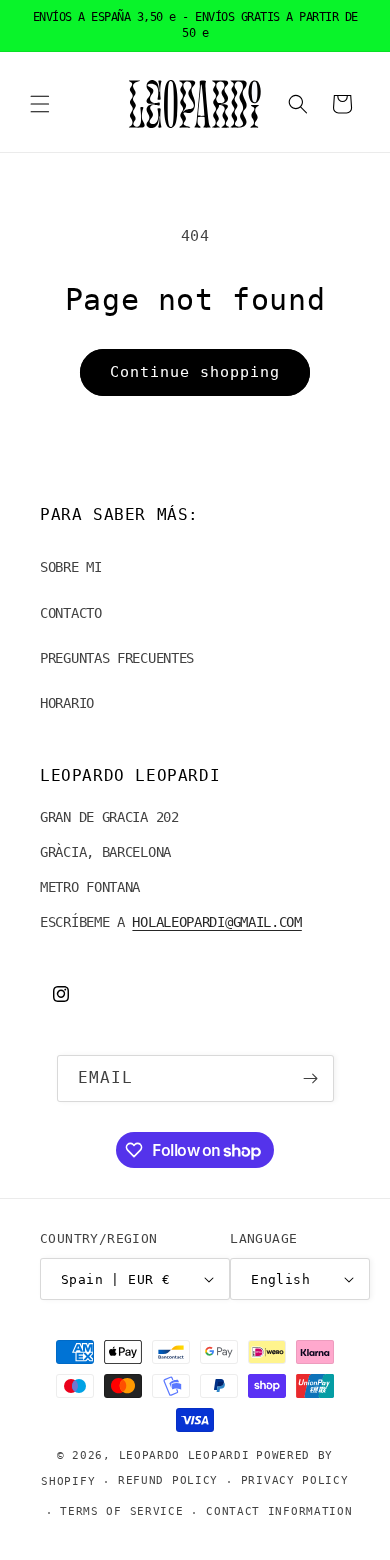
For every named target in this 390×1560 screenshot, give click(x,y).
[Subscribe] (311, 1078)
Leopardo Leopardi (184, 1455)
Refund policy (168, 1480)
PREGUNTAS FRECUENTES (117, 658)
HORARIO (67, 703)
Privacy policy (295, 1480)
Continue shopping (195, 372)
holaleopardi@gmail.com (216, 922)
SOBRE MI (71, 567)
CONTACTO (71, 613)
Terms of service (121, 1511)
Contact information (279, 1511)
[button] (40, 104)
